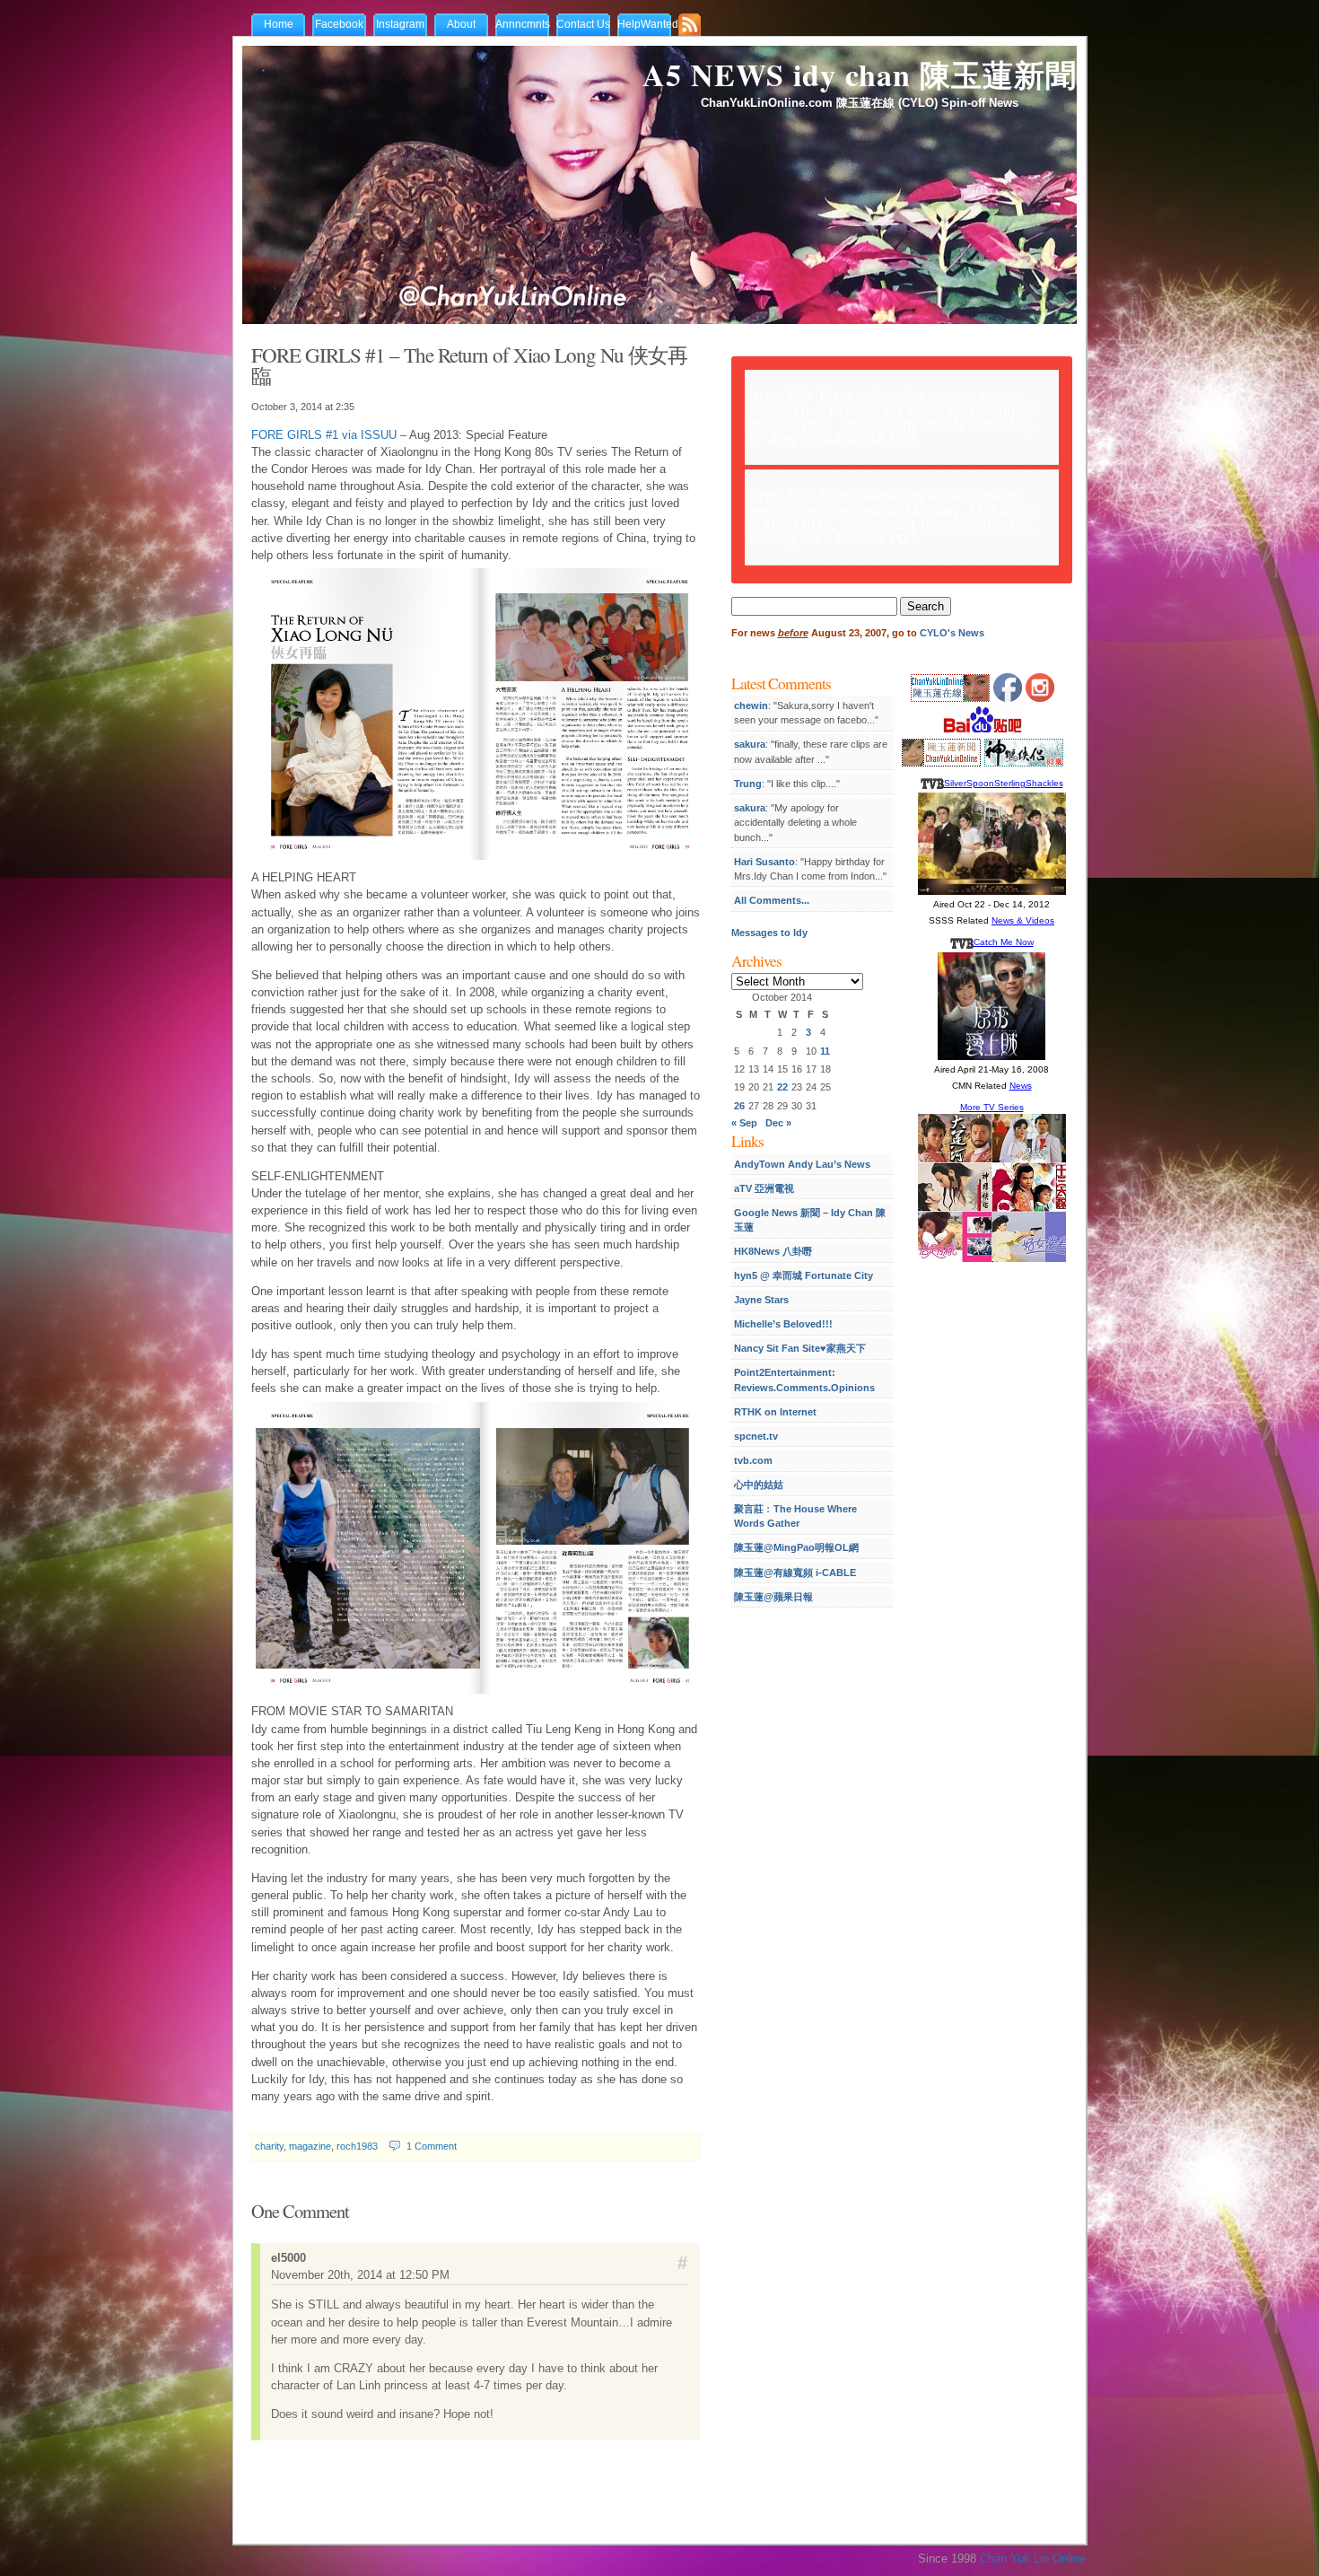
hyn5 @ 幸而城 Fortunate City (804, 1275)
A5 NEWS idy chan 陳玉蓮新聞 (860, 74)
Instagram (400, 24)
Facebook (339, 24)
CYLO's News (952, 633)
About (461, 24)
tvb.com (753, 1460)
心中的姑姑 (759, 1485)
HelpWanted (648, 24)
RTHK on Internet (775, 1412)
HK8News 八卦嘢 (773, 1251)
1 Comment (432, 2146)
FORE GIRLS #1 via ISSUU (324, 435)
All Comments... (772, 900)
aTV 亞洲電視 (764, 1188)
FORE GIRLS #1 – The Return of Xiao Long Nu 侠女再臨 (469, 365)
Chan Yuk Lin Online (1033, 2558)
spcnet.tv (756, 1436)
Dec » (778, 1123)
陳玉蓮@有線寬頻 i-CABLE (795, 1573)
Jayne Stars (761, 1300)
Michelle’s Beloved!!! (783, 1324)
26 (739, 1106)
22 (782, 1087)
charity (269, 2146)
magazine (310, 2146)
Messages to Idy (769, 933)
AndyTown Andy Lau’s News (802, 1164)
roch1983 (357, 2146)
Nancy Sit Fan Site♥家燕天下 (800, 1348)
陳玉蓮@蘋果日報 (773, 1597)
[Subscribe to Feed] (694, 26)
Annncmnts (523, 24)
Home (279, 24)
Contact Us (583, 24)
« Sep (744, 1123)
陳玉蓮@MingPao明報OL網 (796, 1547)
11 (825, 1051)
